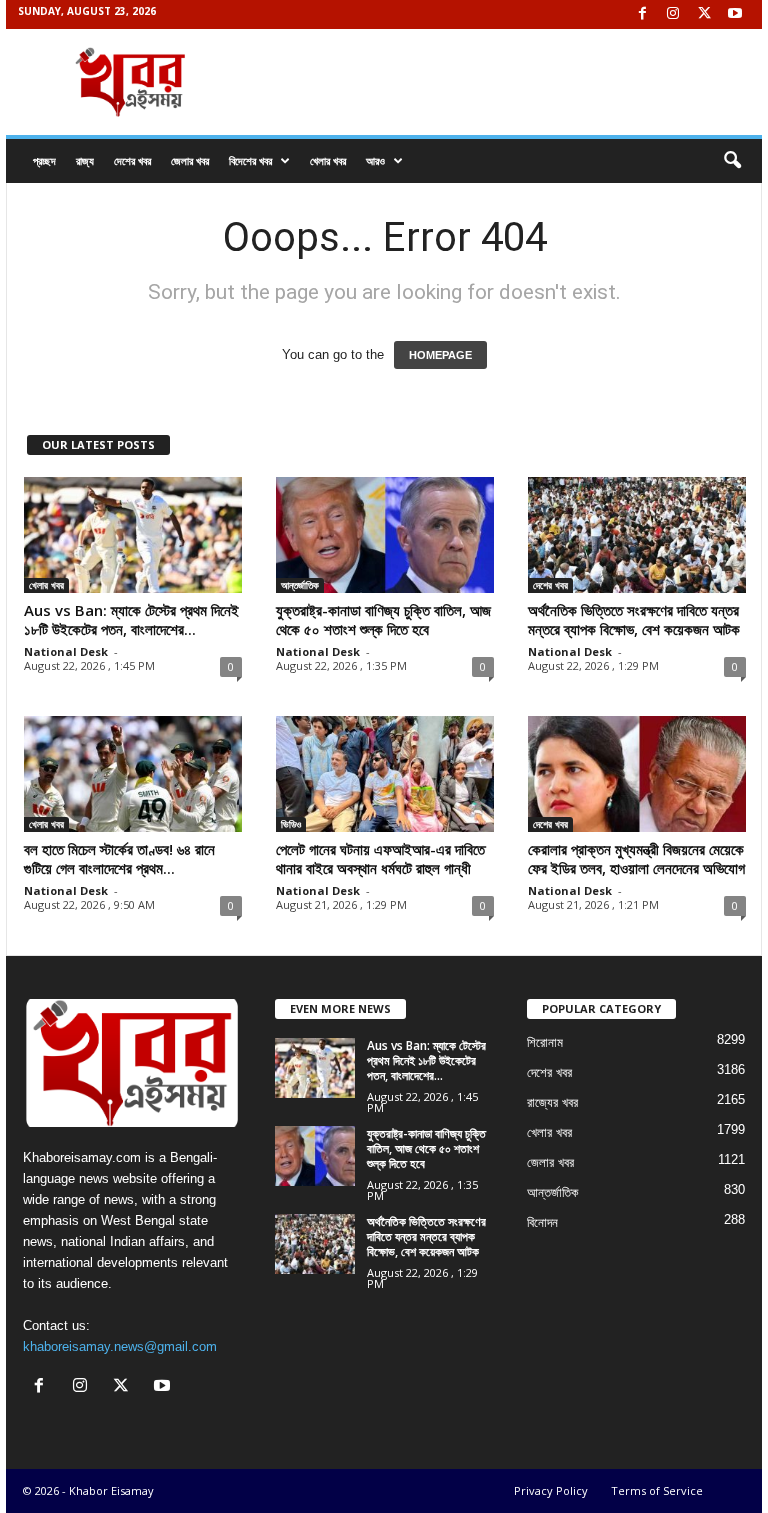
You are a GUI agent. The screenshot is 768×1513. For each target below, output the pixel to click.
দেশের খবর (132, 160)
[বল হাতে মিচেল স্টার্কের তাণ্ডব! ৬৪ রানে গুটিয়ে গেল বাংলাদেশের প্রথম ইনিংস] (133, 774)
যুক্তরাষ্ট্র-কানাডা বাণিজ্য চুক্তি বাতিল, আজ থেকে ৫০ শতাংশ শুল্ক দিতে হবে (383, 619)
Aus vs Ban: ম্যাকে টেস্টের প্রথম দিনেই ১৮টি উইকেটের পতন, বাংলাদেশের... (131, 619)
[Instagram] (673, 14)
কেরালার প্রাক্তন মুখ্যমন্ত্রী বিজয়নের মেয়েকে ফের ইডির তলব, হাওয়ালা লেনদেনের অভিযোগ (636, 858)
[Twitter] (704, 14)
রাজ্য (85, 160)
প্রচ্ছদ (44, 160)
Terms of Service (657, 1490)
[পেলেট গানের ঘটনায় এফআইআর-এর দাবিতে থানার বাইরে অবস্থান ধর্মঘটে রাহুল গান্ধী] (385, 774)
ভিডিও (291, 824)
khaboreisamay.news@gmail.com (120, 1346)
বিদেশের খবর (250, 160)
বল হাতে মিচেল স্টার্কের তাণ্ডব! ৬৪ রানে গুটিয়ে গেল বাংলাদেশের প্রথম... (119, 858)
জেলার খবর (190, 160)
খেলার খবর (328, 160)
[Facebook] (642, 14)
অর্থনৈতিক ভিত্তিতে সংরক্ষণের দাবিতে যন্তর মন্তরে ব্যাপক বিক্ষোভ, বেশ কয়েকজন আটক (634, 619)
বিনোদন (542, 1222)
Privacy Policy (551, 1490)
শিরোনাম (545, 1042)
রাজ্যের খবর (552, 1102)
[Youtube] (735, 14)
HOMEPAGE (440, 355)
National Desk (66, 651)
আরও (375, 160)
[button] (732, 161)
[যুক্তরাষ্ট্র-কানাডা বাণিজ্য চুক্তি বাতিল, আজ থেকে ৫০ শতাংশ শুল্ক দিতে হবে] (385, 535)
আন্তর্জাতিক (300, 585)
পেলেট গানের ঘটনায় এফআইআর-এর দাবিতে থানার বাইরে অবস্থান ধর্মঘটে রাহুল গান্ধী (380, 858)
